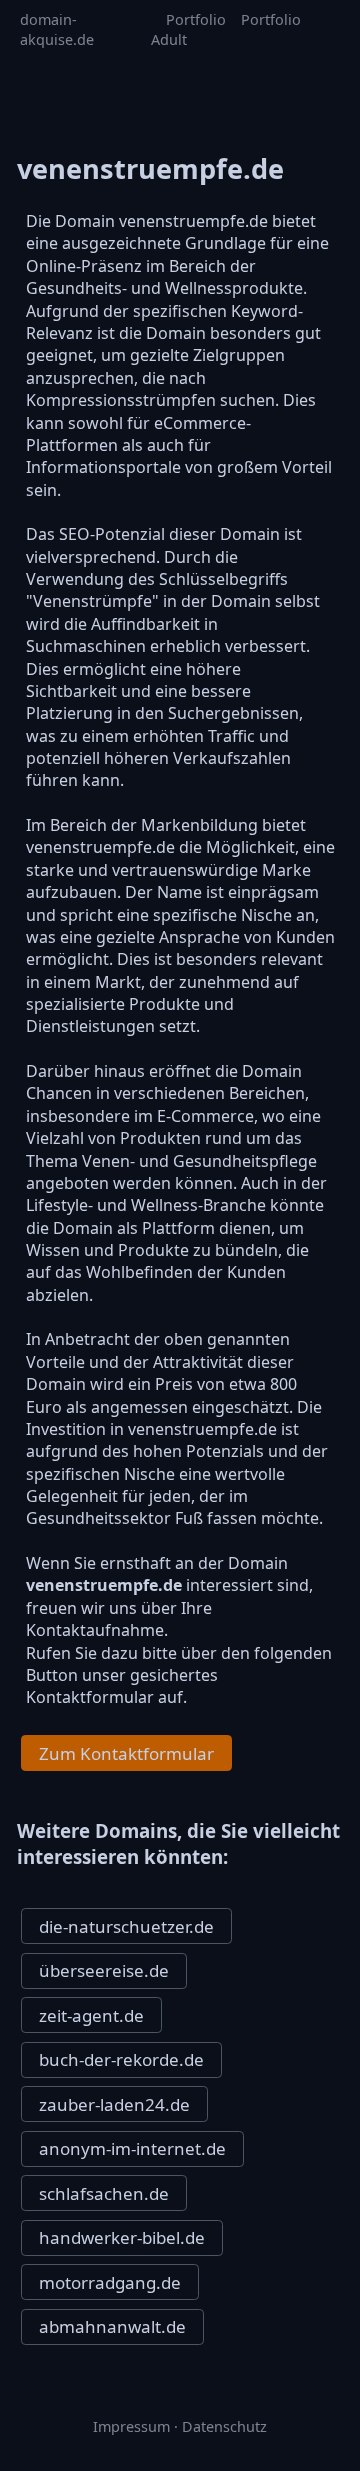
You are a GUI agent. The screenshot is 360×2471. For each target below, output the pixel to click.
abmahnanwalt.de (112, 2326)
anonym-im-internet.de (132, 2148)
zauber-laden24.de (114, 2104)
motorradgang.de (110, 2282)
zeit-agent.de (91, 2015)
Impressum (131, 2426)
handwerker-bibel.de (122, 2237)
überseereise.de (104, 1970)
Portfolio (196, 19)
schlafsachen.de (104, 2193)
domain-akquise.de (57, 29)
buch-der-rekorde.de (121, 2059)
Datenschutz (224, 2426)
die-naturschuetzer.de (126, 1926)
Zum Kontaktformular (126, 1753)
